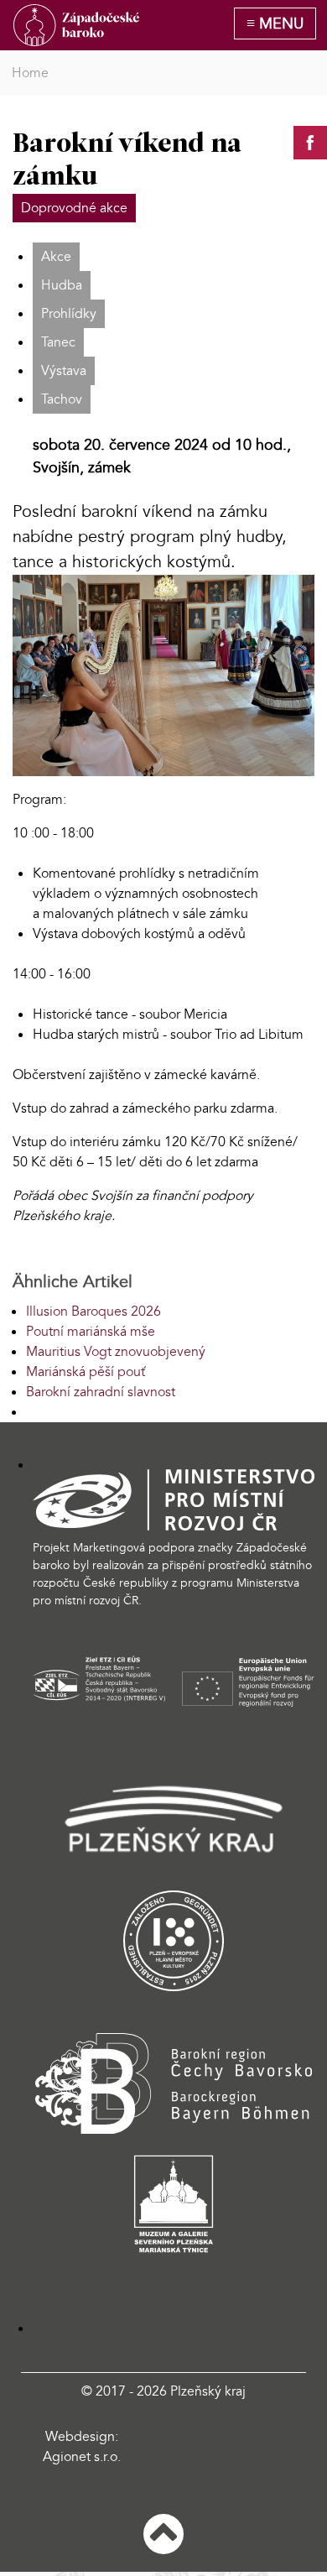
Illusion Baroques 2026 (93, 1311)
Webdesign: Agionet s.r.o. (82, 2447)
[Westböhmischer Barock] (76, 25)
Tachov (62, 399)
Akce (56, 257)
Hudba (62, 285)
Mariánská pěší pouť (86, 1372)
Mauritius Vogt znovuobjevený (116, 1352)
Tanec (58, 342)
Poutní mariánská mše (91, 1332)
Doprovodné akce (74, 208)
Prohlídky (69, 314)
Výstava (64, 371)
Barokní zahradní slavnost (101, 1392)
